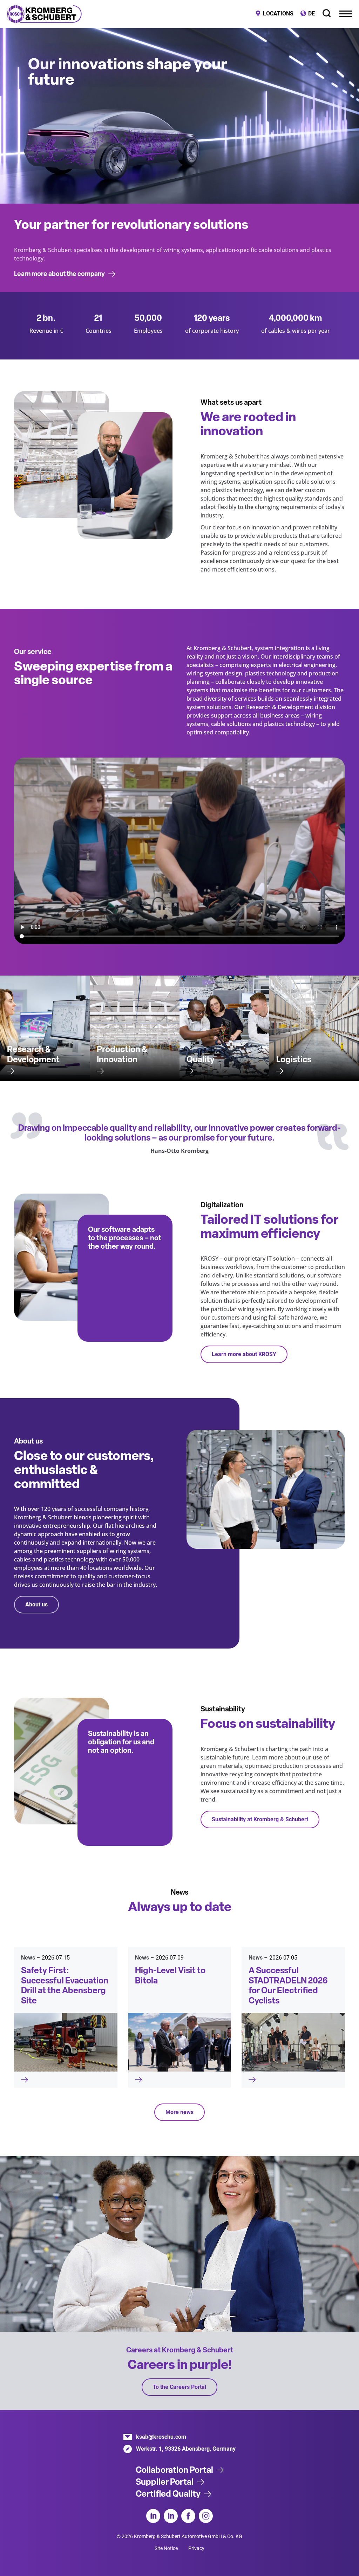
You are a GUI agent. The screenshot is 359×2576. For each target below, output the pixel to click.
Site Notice (166, 2548)
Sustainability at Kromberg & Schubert (260, 1819)
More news (179, 2112)
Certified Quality (168, 2494)
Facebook (188, 2516)
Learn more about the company (59, 274)
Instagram (206, 2516)
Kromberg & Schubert (44, 14)
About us (36, 1604)
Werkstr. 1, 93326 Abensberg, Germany (186, 2449)
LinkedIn (153, 2516)
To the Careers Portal (179, 2387)
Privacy (196, 2548)
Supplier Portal (165, 2482)
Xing (171, 2516)
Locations (278, 14)
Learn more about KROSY (244, 1354)
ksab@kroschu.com (161, 2437)
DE (311, 14)
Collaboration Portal (174, 2470)
